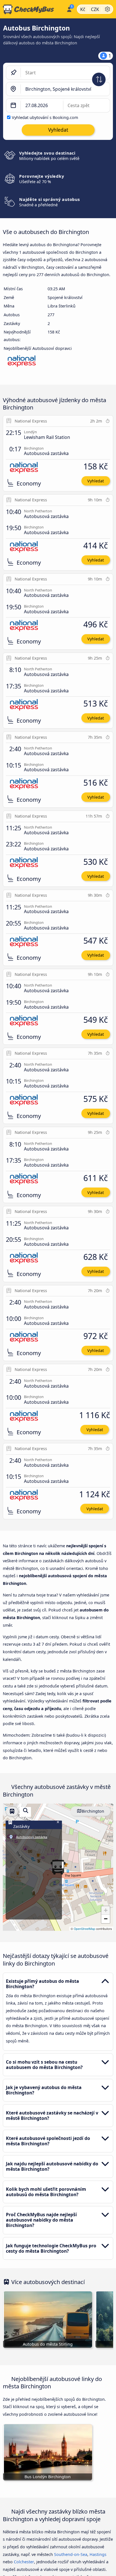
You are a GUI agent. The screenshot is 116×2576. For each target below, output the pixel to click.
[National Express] (22, 363)
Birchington (93, 1811)
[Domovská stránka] (32, 9)
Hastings (98, 2554)
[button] (106, 1910)
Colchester (24, 2562)
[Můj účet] (69, 8)
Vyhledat (96, 481)
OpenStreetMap (84, 1929)
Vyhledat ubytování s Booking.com (45, 117)
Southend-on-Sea (71, 2554)
